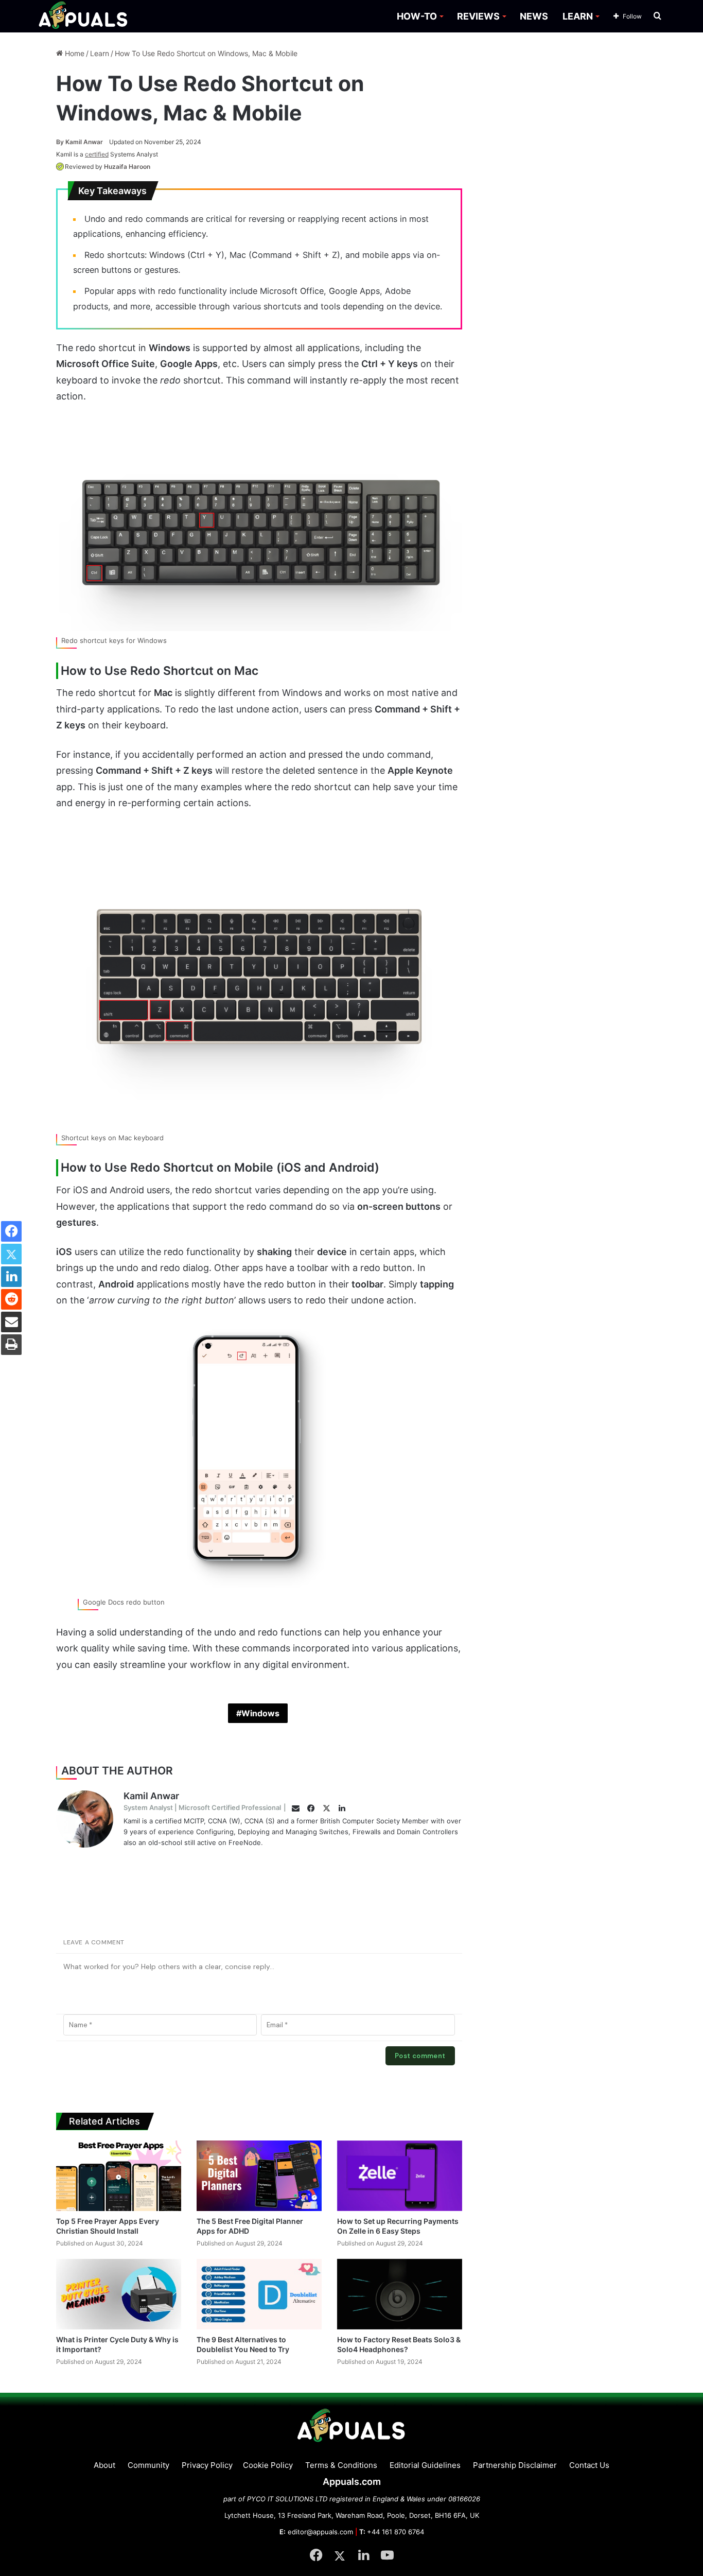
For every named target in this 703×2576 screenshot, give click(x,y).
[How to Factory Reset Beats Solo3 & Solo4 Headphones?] (400, 2294)
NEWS (534, 16)
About (104, 2465)
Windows (260, 1713)
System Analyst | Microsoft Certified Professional (202, 1807)
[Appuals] (84, 16)
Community (148, 2465)
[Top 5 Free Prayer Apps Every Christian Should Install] (119, 2176)
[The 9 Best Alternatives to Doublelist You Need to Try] (259, 2294)
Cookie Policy (268, 2465)
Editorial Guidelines (425, 2465)
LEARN (578, 16)
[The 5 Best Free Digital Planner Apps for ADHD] (259, 2176)
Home (74, 53)
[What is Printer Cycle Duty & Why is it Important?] (119, 2294)
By (61, 142)
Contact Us (589, 2465)
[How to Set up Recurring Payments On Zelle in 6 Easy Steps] (400, 2176)
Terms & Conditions (341, 2465)
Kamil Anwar (80, 142)
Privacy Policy (207, 2465)
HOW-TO (417, 16)
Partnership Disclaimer (515, 2465)
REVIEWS (478, 16)
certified (97, 154)
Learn (100, 53)
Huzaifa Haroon (127, 167)
